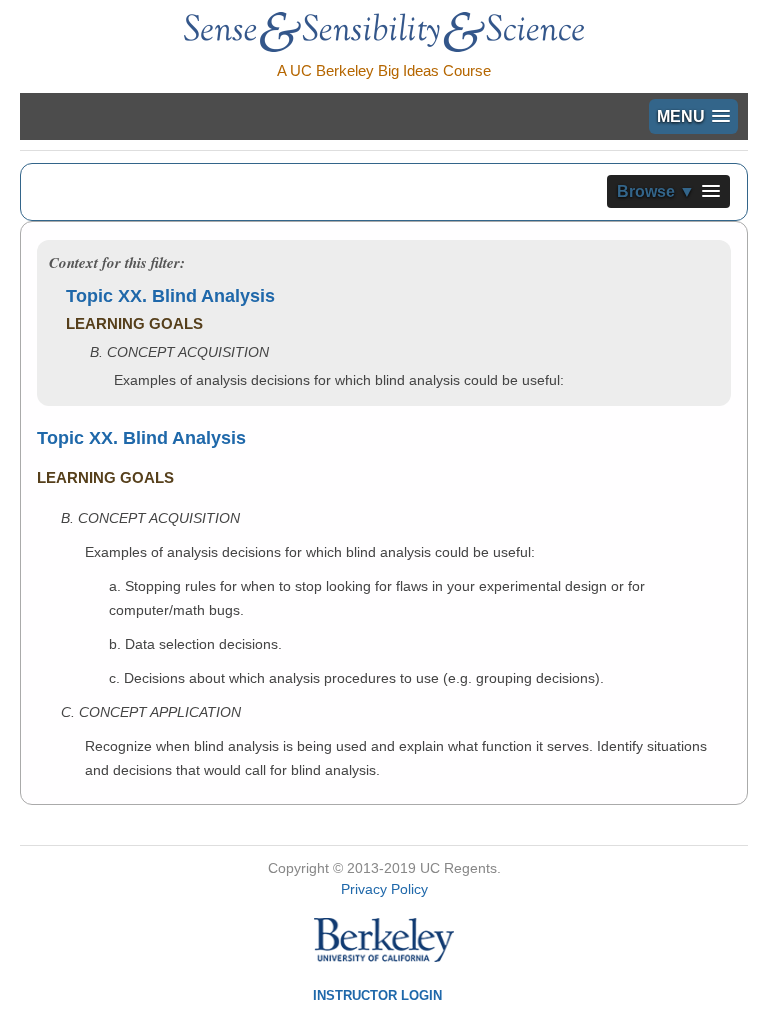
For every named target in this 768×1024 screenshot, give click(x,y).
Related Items (500, 584)
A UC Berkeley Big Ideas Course (384, 70)
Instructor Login (377, 995)
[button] (693, 116)
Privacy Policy (384, 889)
